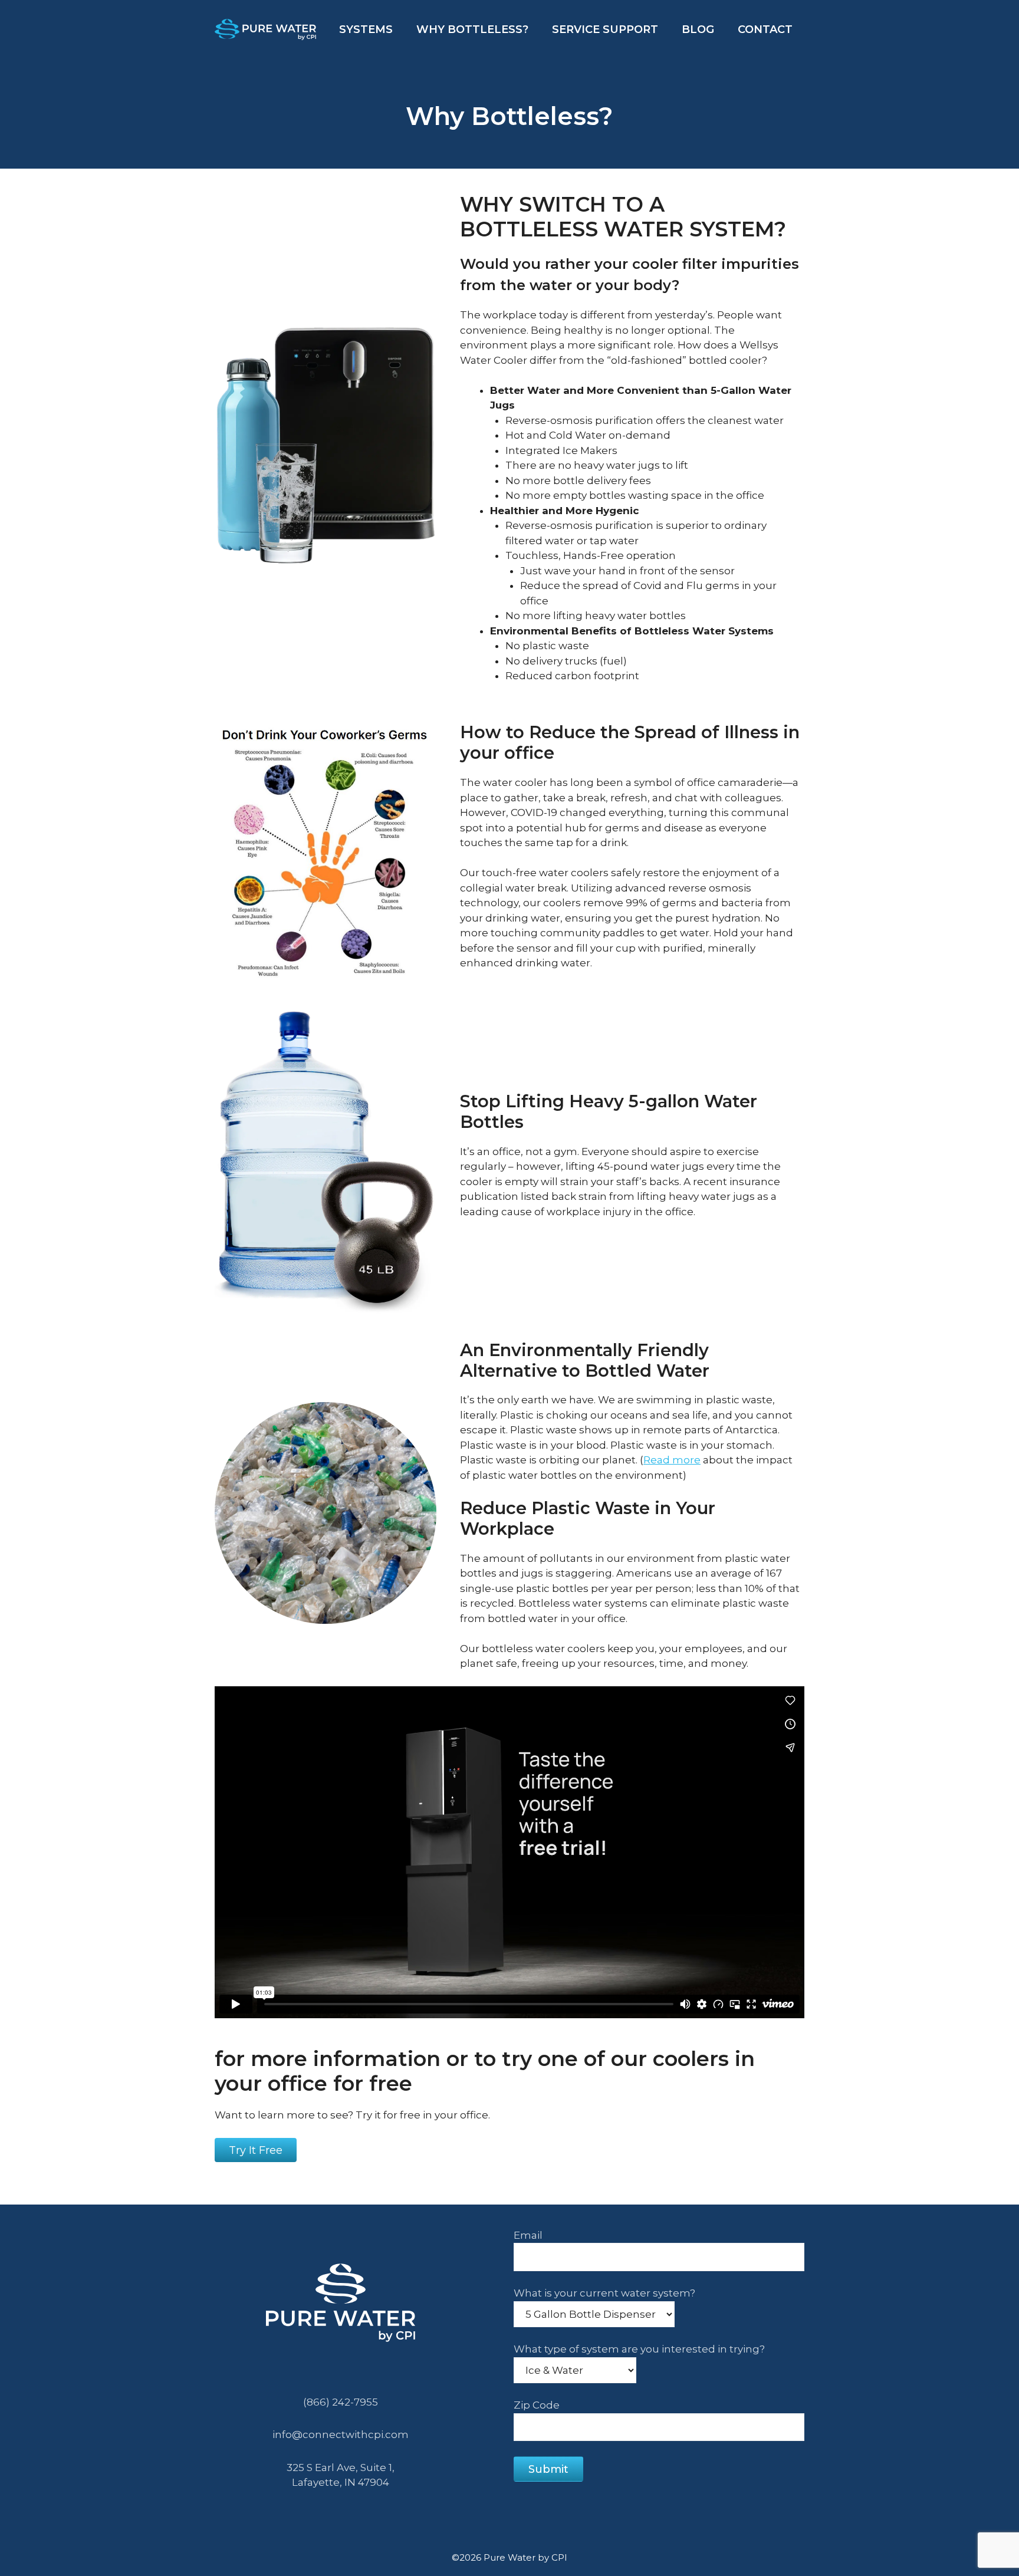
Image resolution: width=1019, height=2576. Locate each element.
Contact (765, 29)
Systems (366, 29)
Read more (672, 1460)
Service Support (605, 29)
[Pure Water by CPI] (265, 28)
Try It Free (256, 2150)
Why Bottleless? (472, 29)
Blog (698, 29)
